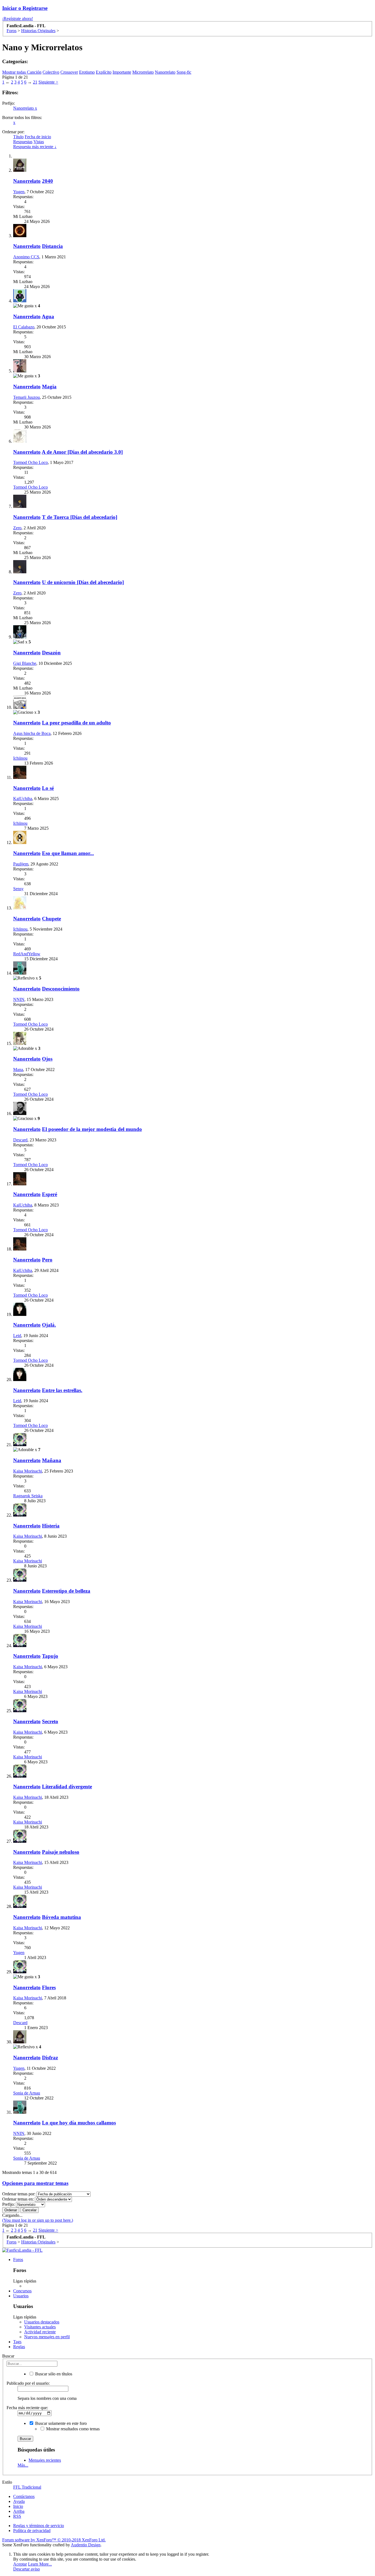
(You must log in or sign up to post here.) (38, 2220)
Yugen (19, 192)
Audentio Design (86, 2545)
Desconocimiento (61, 989)
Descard (20, 1140)
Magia (49, 387)
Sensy (18, 889)
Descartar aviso (26, 2569)
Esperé (50, 1194)
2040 (47, 181)
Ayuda (19, 2501)
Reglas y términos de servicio (39, 2526)
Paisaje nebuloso (61, 1852)
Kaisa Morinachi (28, 1471)
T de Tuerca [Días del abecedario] (80, 517)
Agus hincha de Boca (32, 733)
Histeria (51, 1526)
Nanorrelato (25, 108)
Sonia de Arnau (27, 2093)
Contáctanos (24, 2496)
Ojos (47, 1059)
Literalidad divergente (67, 1787)
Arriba (19, 2511)
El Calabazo (24, 327)
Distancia (52, 246)
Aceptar (20, 2564)
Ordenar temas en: (18, 2199)
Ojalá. (49, 1325)
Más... (23, 2465)
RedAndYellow (27, 954)
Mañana (52, 1460)
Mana (18, 1070)
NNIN (19, 999)
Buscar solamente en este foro (60, 2423)
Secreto (50, 1721)
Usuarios (21, 2296)
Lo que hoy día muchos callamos (79, 2123)
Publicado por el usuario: (28, 2383)
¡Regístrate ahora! (18, 19)
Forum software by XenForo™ (54, 2540)
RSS (17, 2516)
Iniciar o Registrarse (25, 8)
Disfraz (50, 2058)
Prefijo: (9, 2204)
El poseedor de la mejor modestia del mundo (92, 1129)
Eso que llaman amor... (68, 853)
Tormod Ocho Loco (30, 462)
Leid (17, 1336)
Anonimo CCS (26, 257)
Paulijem (21, 864)
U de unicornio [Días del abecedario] (83, 582)
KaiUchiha (23, 799)
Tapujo (50, 1656)
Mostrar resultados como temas (72, 2429)
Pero (47, 1260)
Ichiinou (20, 758)
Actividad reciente (40, 2332)
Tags (17, 2342)
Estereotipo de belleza (66, 1591)
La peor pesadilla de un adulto (76, 723)
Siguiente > (48, 82)
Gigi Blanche (25, 663)
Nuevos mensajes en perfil (47, 2337)
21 (35, 82)
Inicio (18, 2506)
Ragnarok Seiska (28, 1496)
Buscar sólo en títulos (53, 2374)
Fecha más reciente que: (27, 2408)
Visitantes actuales (40, 2327)
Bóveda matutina (61, 1917)
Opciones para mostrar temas (35, 2183)
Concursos (22, 2291)
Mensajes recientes (45, 2460)
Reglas (19, 2347)
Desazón (51, 653)
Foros (18, 2260)
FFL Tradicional (27, 2487)
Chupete (51, 919)
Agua (48, 316)
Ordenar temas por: (19, 2194)
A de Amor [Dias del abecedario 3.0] (82, 452)
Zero (17, 528)
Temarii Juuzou (26, 397)
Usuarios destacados (42, 2322)
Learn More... (40, 2564)
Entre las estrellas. (62, 1390)
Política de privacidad (32, 2531)
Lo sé (48, 788)
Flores (49, 1987)
